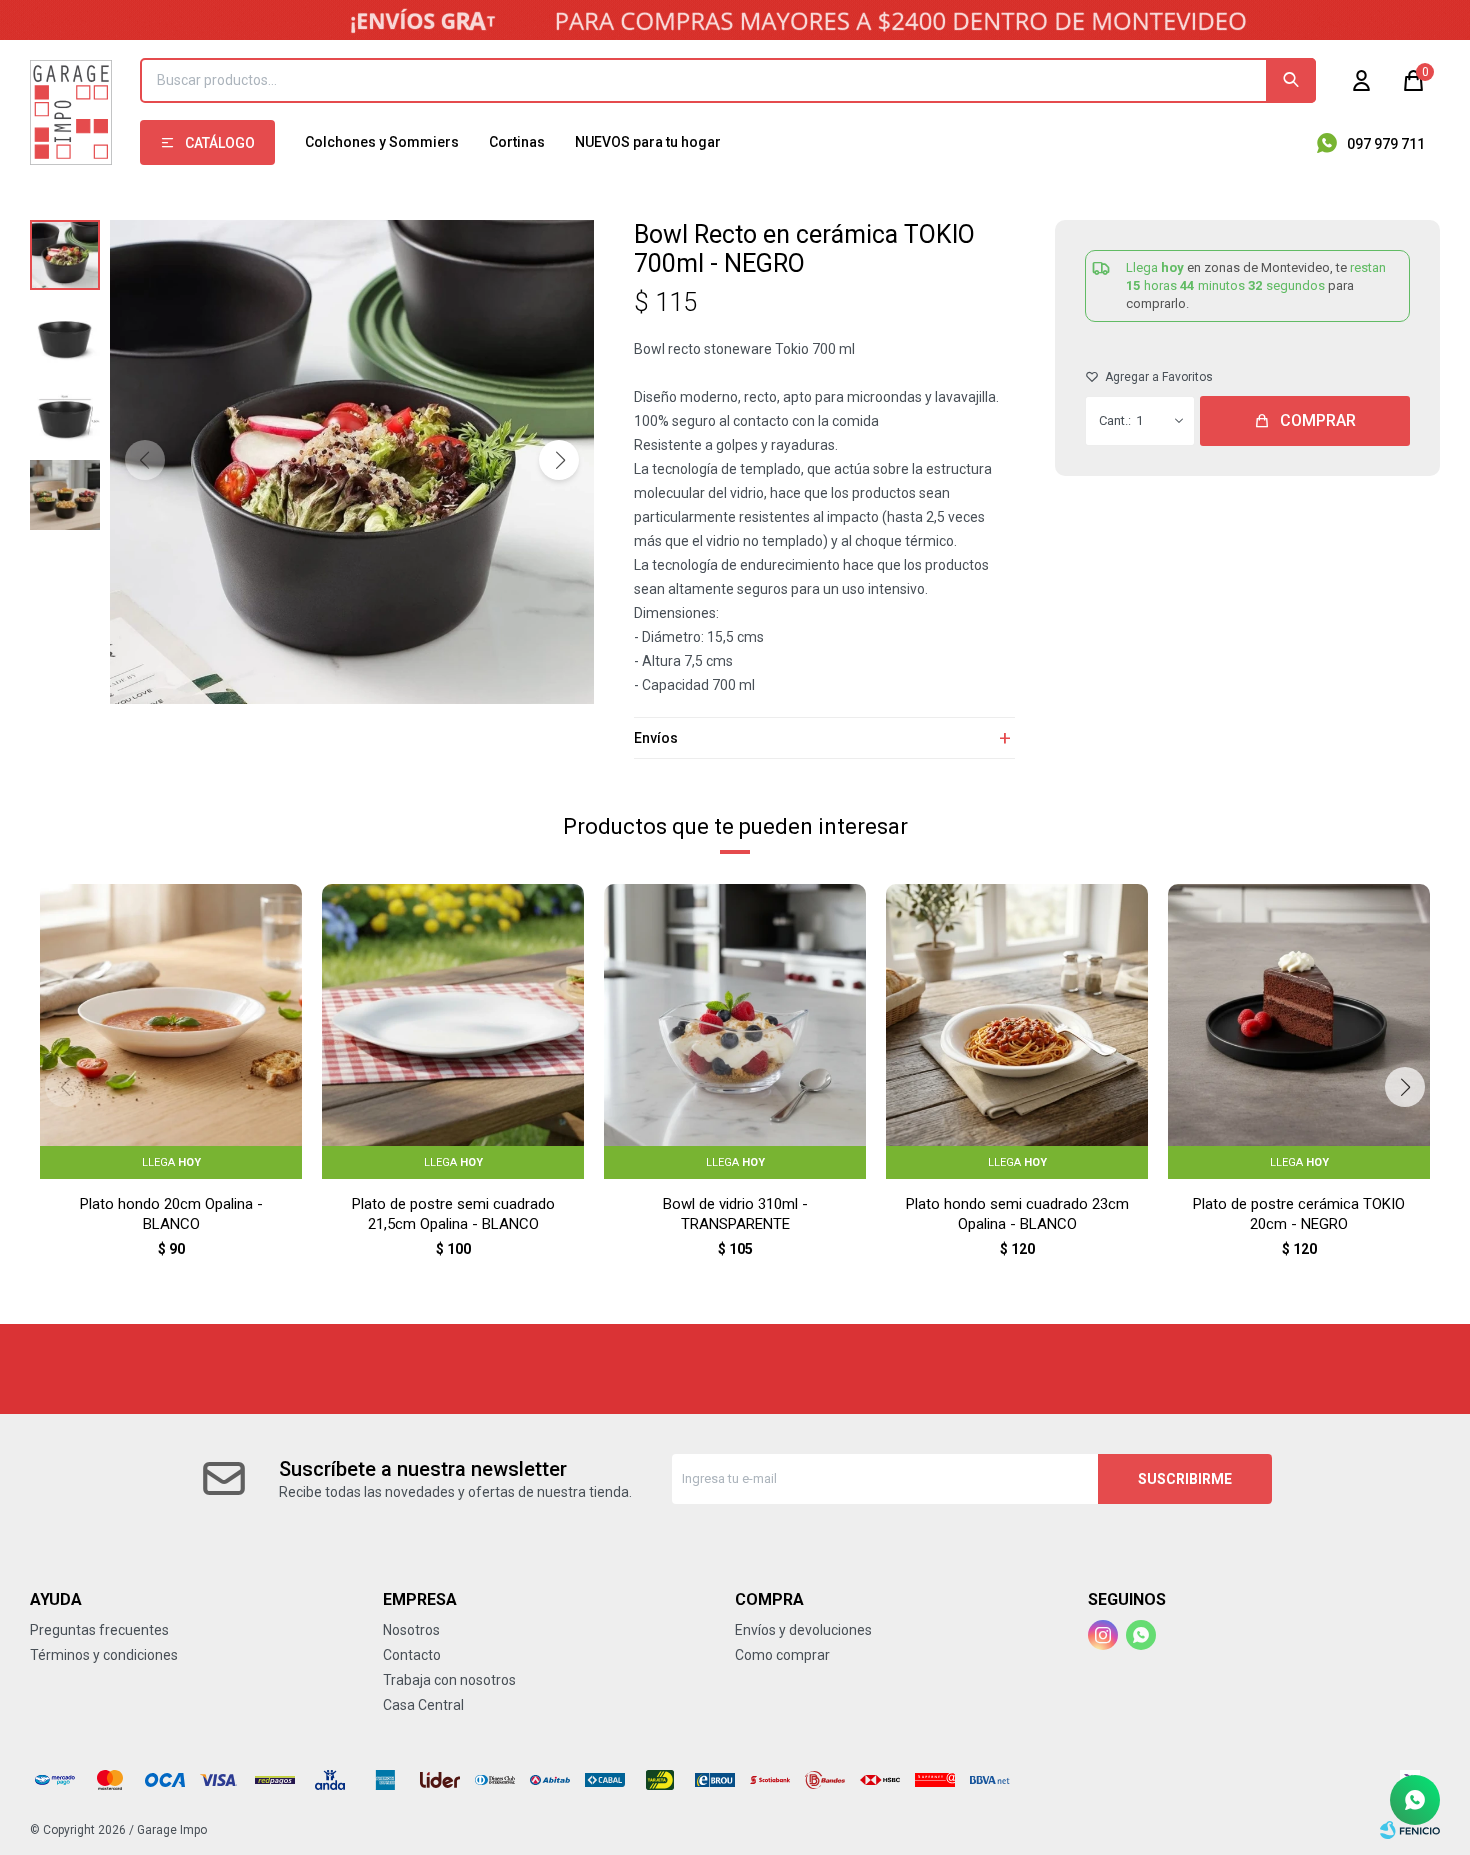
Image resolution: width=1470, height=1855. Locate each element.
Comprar (1318, 420)
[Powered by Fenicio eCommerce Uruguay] (1410, 1830)
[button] (1291, 80)
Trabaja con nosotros (449, 1680)
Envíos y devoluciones (803, 1630)
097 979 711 (1386, 144)
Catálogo (220, 143)
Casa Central (423, 1705)
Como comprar (782, 1655)
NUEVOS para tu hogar (648, 142)
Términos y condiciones (104, 1655)
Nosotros (411, 1630)
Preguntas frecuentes (99, 1630)
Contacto (412, 1655)
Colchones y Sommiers (382, 142)
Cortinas (517, 142)
